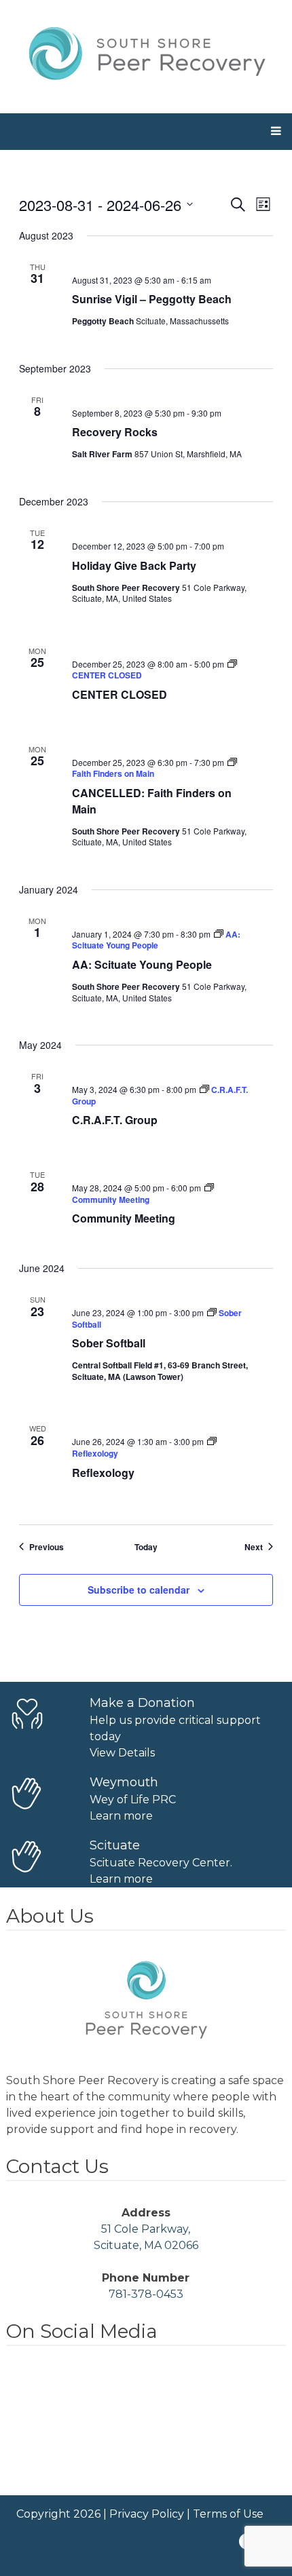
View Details (122, 1753)
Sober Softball (109, 1343)
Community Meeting (124, 1218)
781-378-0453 (146, 2294)
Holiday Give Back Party (134, 565)
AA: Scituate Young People (142, 964)
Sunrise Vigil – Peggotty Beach (152, 299)
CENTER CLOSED (120, 694)
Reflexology (103, 1473)
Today (146, 1547)
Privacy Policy (147, 2514)
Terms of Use (228, 2514)
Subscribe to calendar (139, 1590)
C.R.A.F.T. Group (115, 1120)
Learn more (121, 1816)
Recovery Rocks (115, 432)
